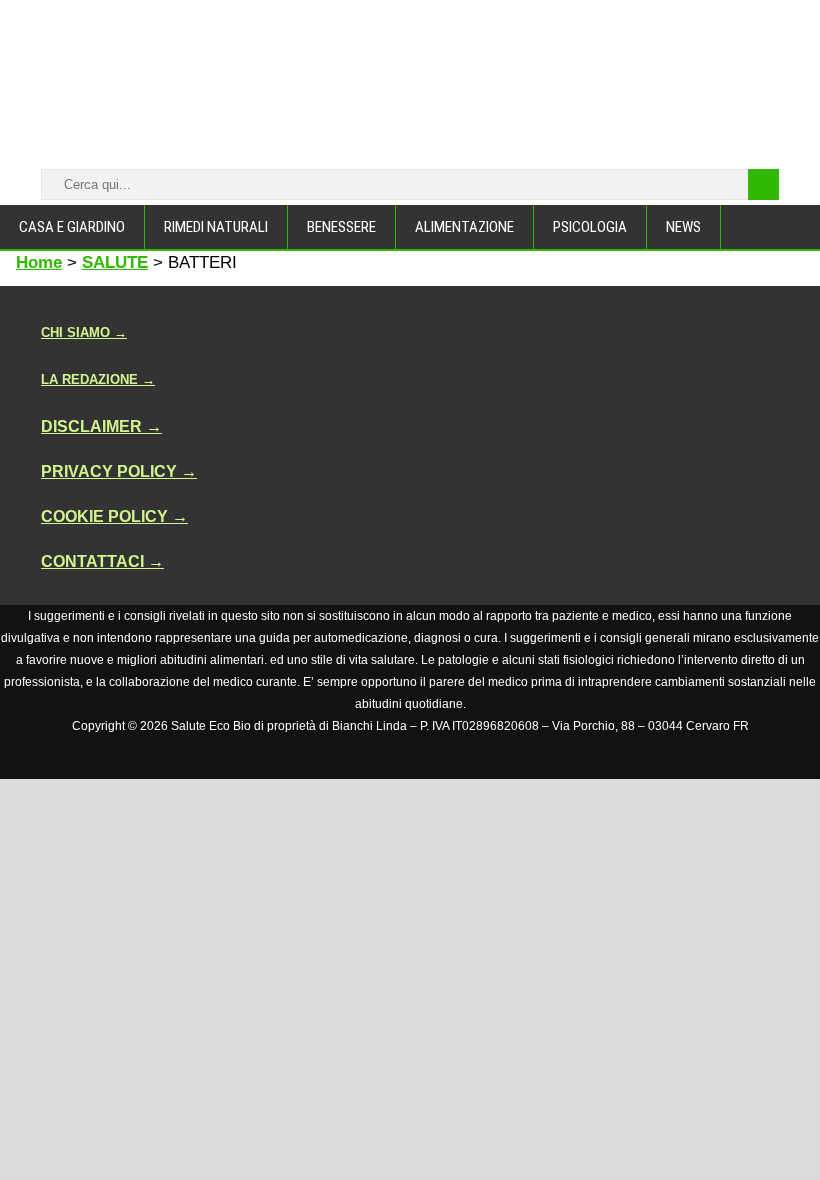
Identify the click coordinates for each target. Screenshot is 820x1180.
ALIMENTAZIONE (464, 227)
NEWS (683, 227)
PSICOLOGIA (590, 227)
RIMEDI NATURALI (216, 227)
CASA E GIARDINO (72, 227)
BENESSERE (341, 227)
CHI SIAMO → (84, 332)
